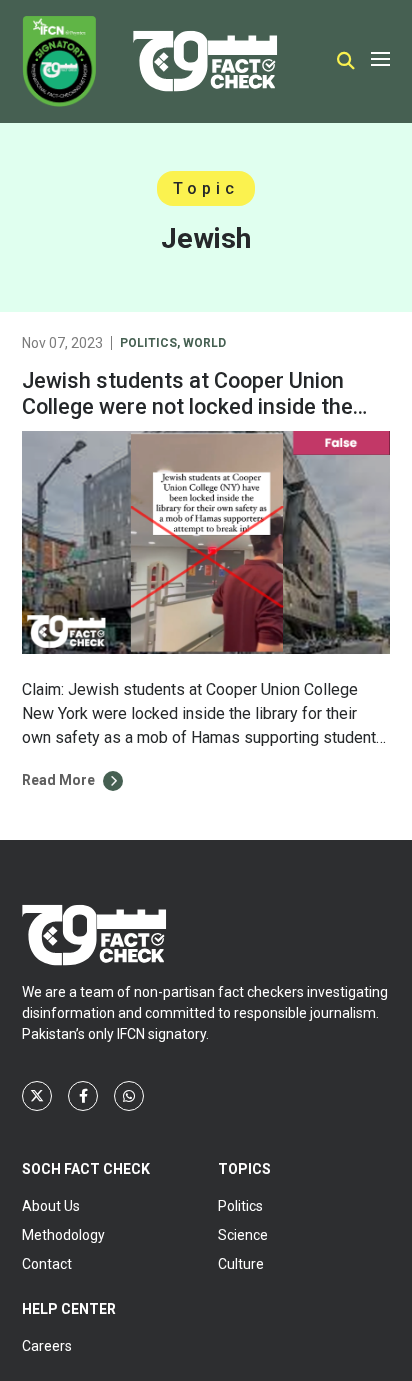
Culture (241, 1264)
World (204, 343)
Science (243, 1235)
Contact (47, 1264)
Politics (148, 343)
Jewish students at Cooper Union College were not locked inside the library (187, 406)
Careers (47, 1346)
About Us (51, 1206)
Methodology (63, 1235)
